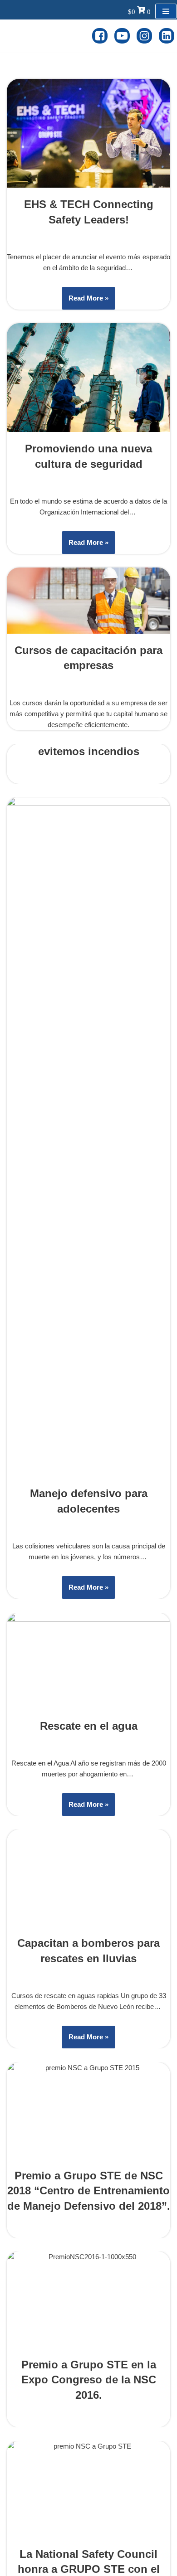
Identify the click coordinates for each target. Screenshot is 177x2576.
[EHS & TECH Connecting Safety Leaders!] (88, 133)
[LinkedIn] (167, 36)
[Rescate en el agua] (88, 1661)
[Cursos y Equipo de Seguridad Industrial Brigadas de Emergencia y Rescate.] (46, 36)
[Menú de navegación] (166, 11)
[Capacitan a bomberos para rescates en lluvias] (88, 2169)
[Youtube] (122, 36)
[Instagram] (144, 36)
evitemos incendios (89, 751)
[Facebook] (100, 36)
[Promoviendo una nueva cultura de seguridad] (88, 378)
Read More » (85, 302)
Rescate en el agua (89, 1726)
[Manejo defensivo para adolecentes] (88, 1137)
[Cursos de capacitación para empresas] (88, 600)
